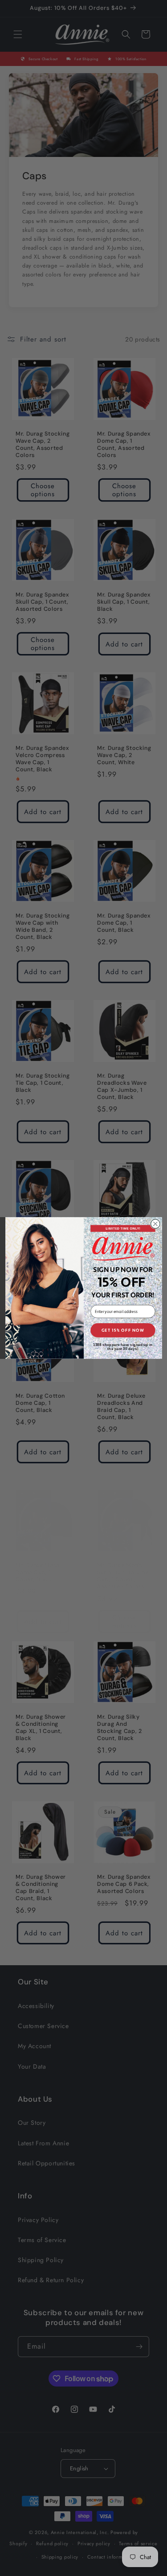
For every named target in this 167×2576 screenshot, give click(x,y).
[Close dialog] (155, 1224)
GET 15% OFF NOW (122, 1330)
